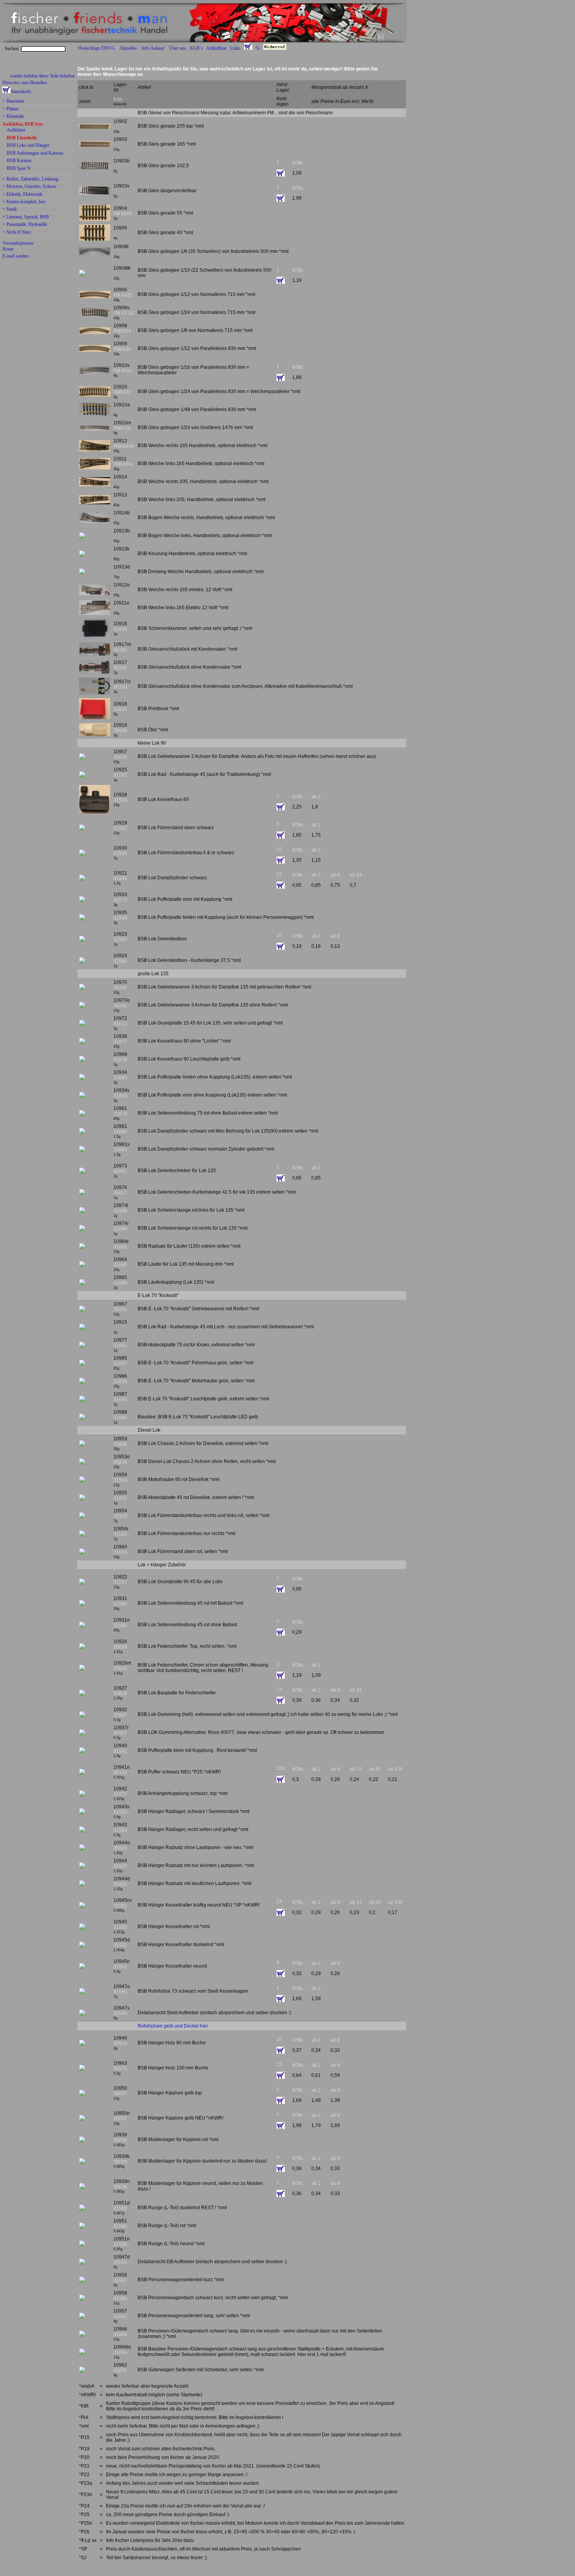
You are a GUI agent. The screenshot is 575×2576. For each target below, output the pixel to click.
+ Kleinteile (13, 117)
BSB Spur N (19, 169)
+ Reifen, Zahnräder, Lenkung (30, 179)
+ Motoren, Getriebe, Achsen (29, 187)
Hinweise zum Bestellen (25, 83)
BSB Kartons (19, 161)
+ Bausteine (13, 101)
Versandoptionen (18, 243)
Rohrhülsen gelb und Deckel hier (173, 2026)
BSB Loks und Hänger (28, 146)
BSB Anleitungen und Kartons (35, 153)
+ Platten (11, 109)
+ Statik (10, 209)
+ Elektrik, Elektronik (22, 195)
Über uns (178, 48)
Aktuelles (128, 48)
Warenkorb (21, 92)
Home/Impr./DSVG (97, 48)
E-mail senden (15, 256)
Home (8, 249)
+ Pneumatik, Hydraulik (25, 225)
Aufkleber (16, 130)
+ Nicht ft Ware (17, 233)
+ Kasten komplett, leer (24, 202)
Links (235, 48)
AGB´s (196, 48)
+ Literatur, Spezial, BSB (26, 217)
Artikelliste (216, 48)
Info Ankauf (153, 48)
